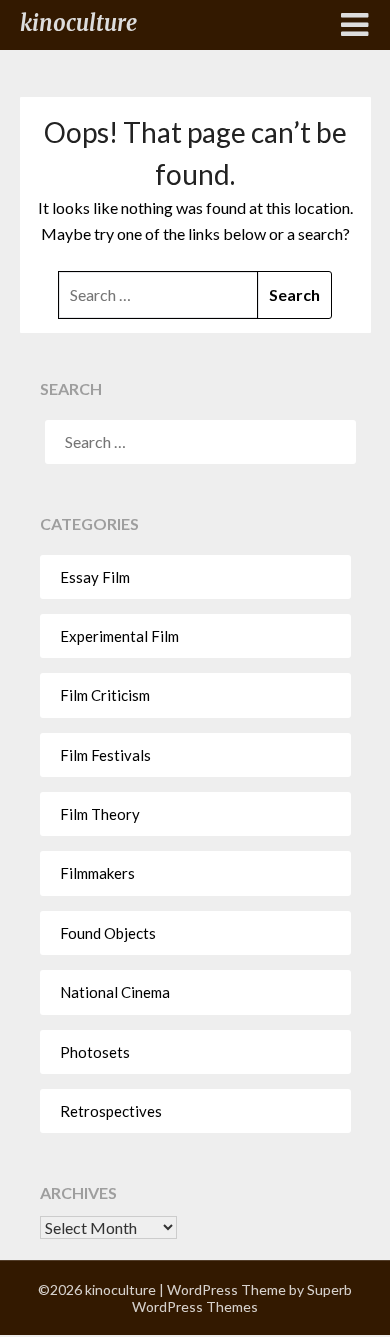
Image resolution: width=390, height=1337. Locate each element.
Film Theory (100, 814)
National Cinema (115, 992)
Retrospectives (111, 1111)
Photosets (95, 1052)
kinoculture (78, 23)
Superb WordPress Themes (242, 1298)
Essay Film (95, 577)
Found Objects (108, 933)
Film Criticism (105, 695)
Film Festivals (105, 755)
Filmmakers (97, 873)
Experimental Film (119, 636)
